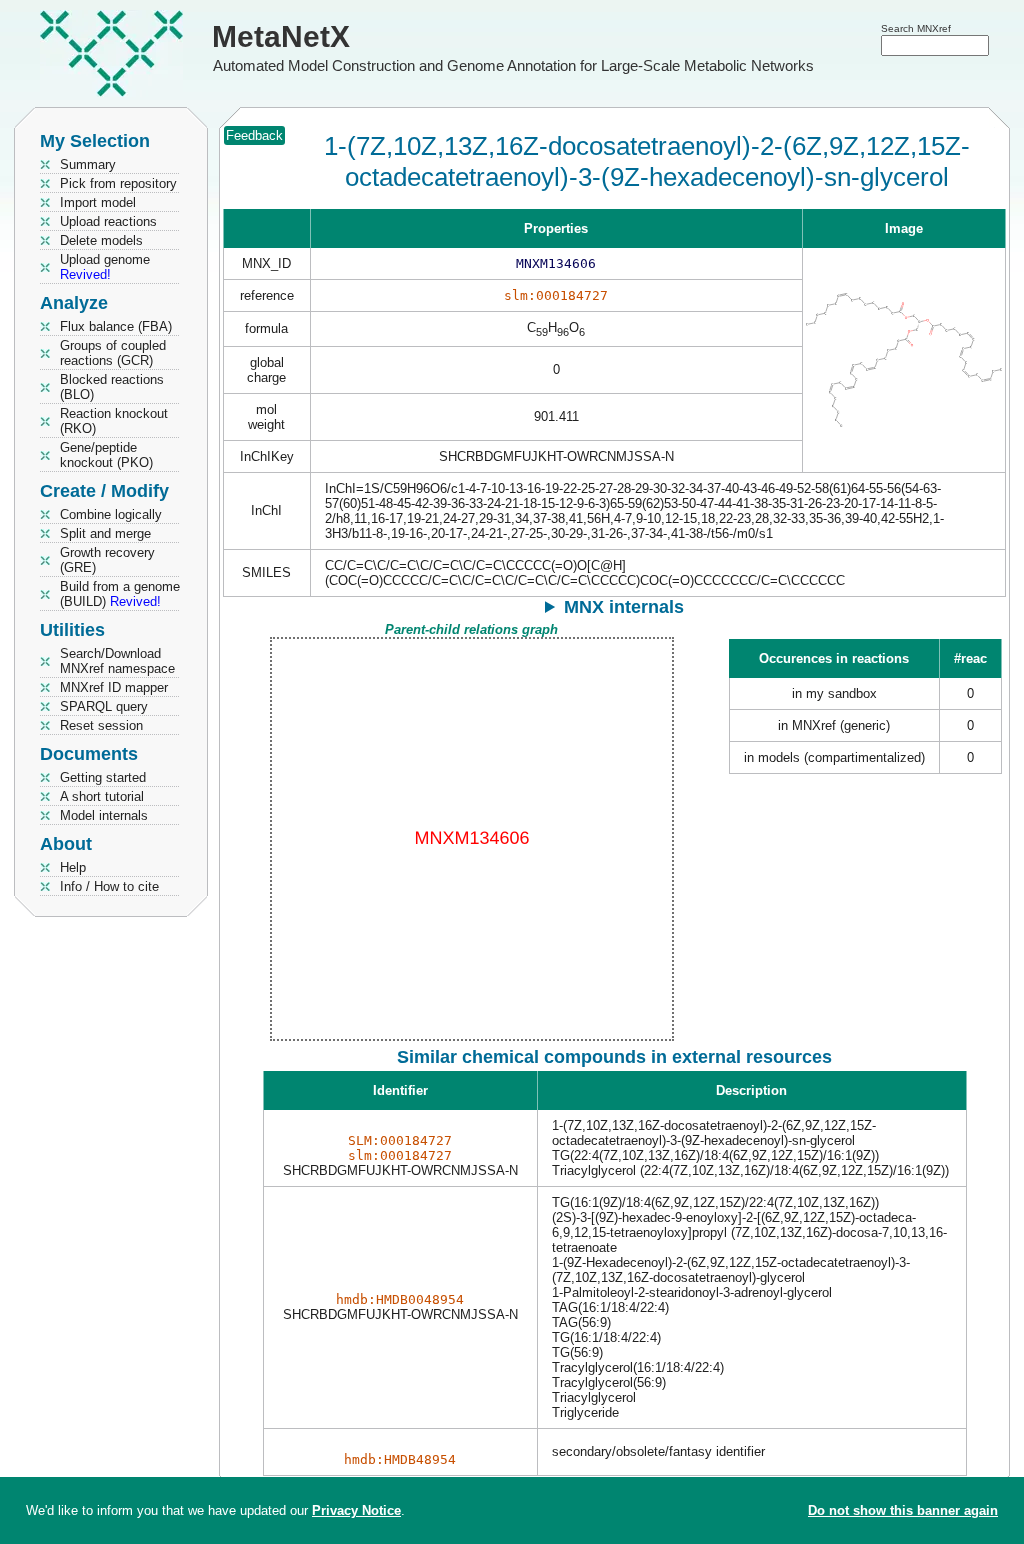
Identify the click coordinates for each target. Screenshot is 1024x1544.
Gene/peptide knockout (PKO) (106, 455)
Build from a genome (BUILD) (120, 594)
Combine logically (111, 514)
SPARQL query (104, 706)
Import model (98, 202)
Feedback (254, 135)
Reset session (101, 725)
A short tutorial (102, 796)
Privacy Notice (356, 1510)
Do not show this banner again (903, 1510)
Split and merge (105, 533)
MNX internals (624, 607)
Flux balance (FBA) (116, 326)
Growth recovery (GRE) (107, 560)
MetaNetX (281, 36)
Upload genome (105, 267)
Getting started (103, 777)
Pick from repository (118, 183)
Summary (88, 164)
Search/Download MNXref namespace (117, 661)
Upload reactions (108, 221)
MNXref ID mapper (114, 687)
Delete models (101, 240)
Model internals (104, 815)
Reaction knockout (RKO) (114, 421)
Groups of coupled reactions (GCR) (113, 353)
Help (73, 867)
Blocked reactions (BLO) (112, 387)
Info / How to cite (109, 886)
